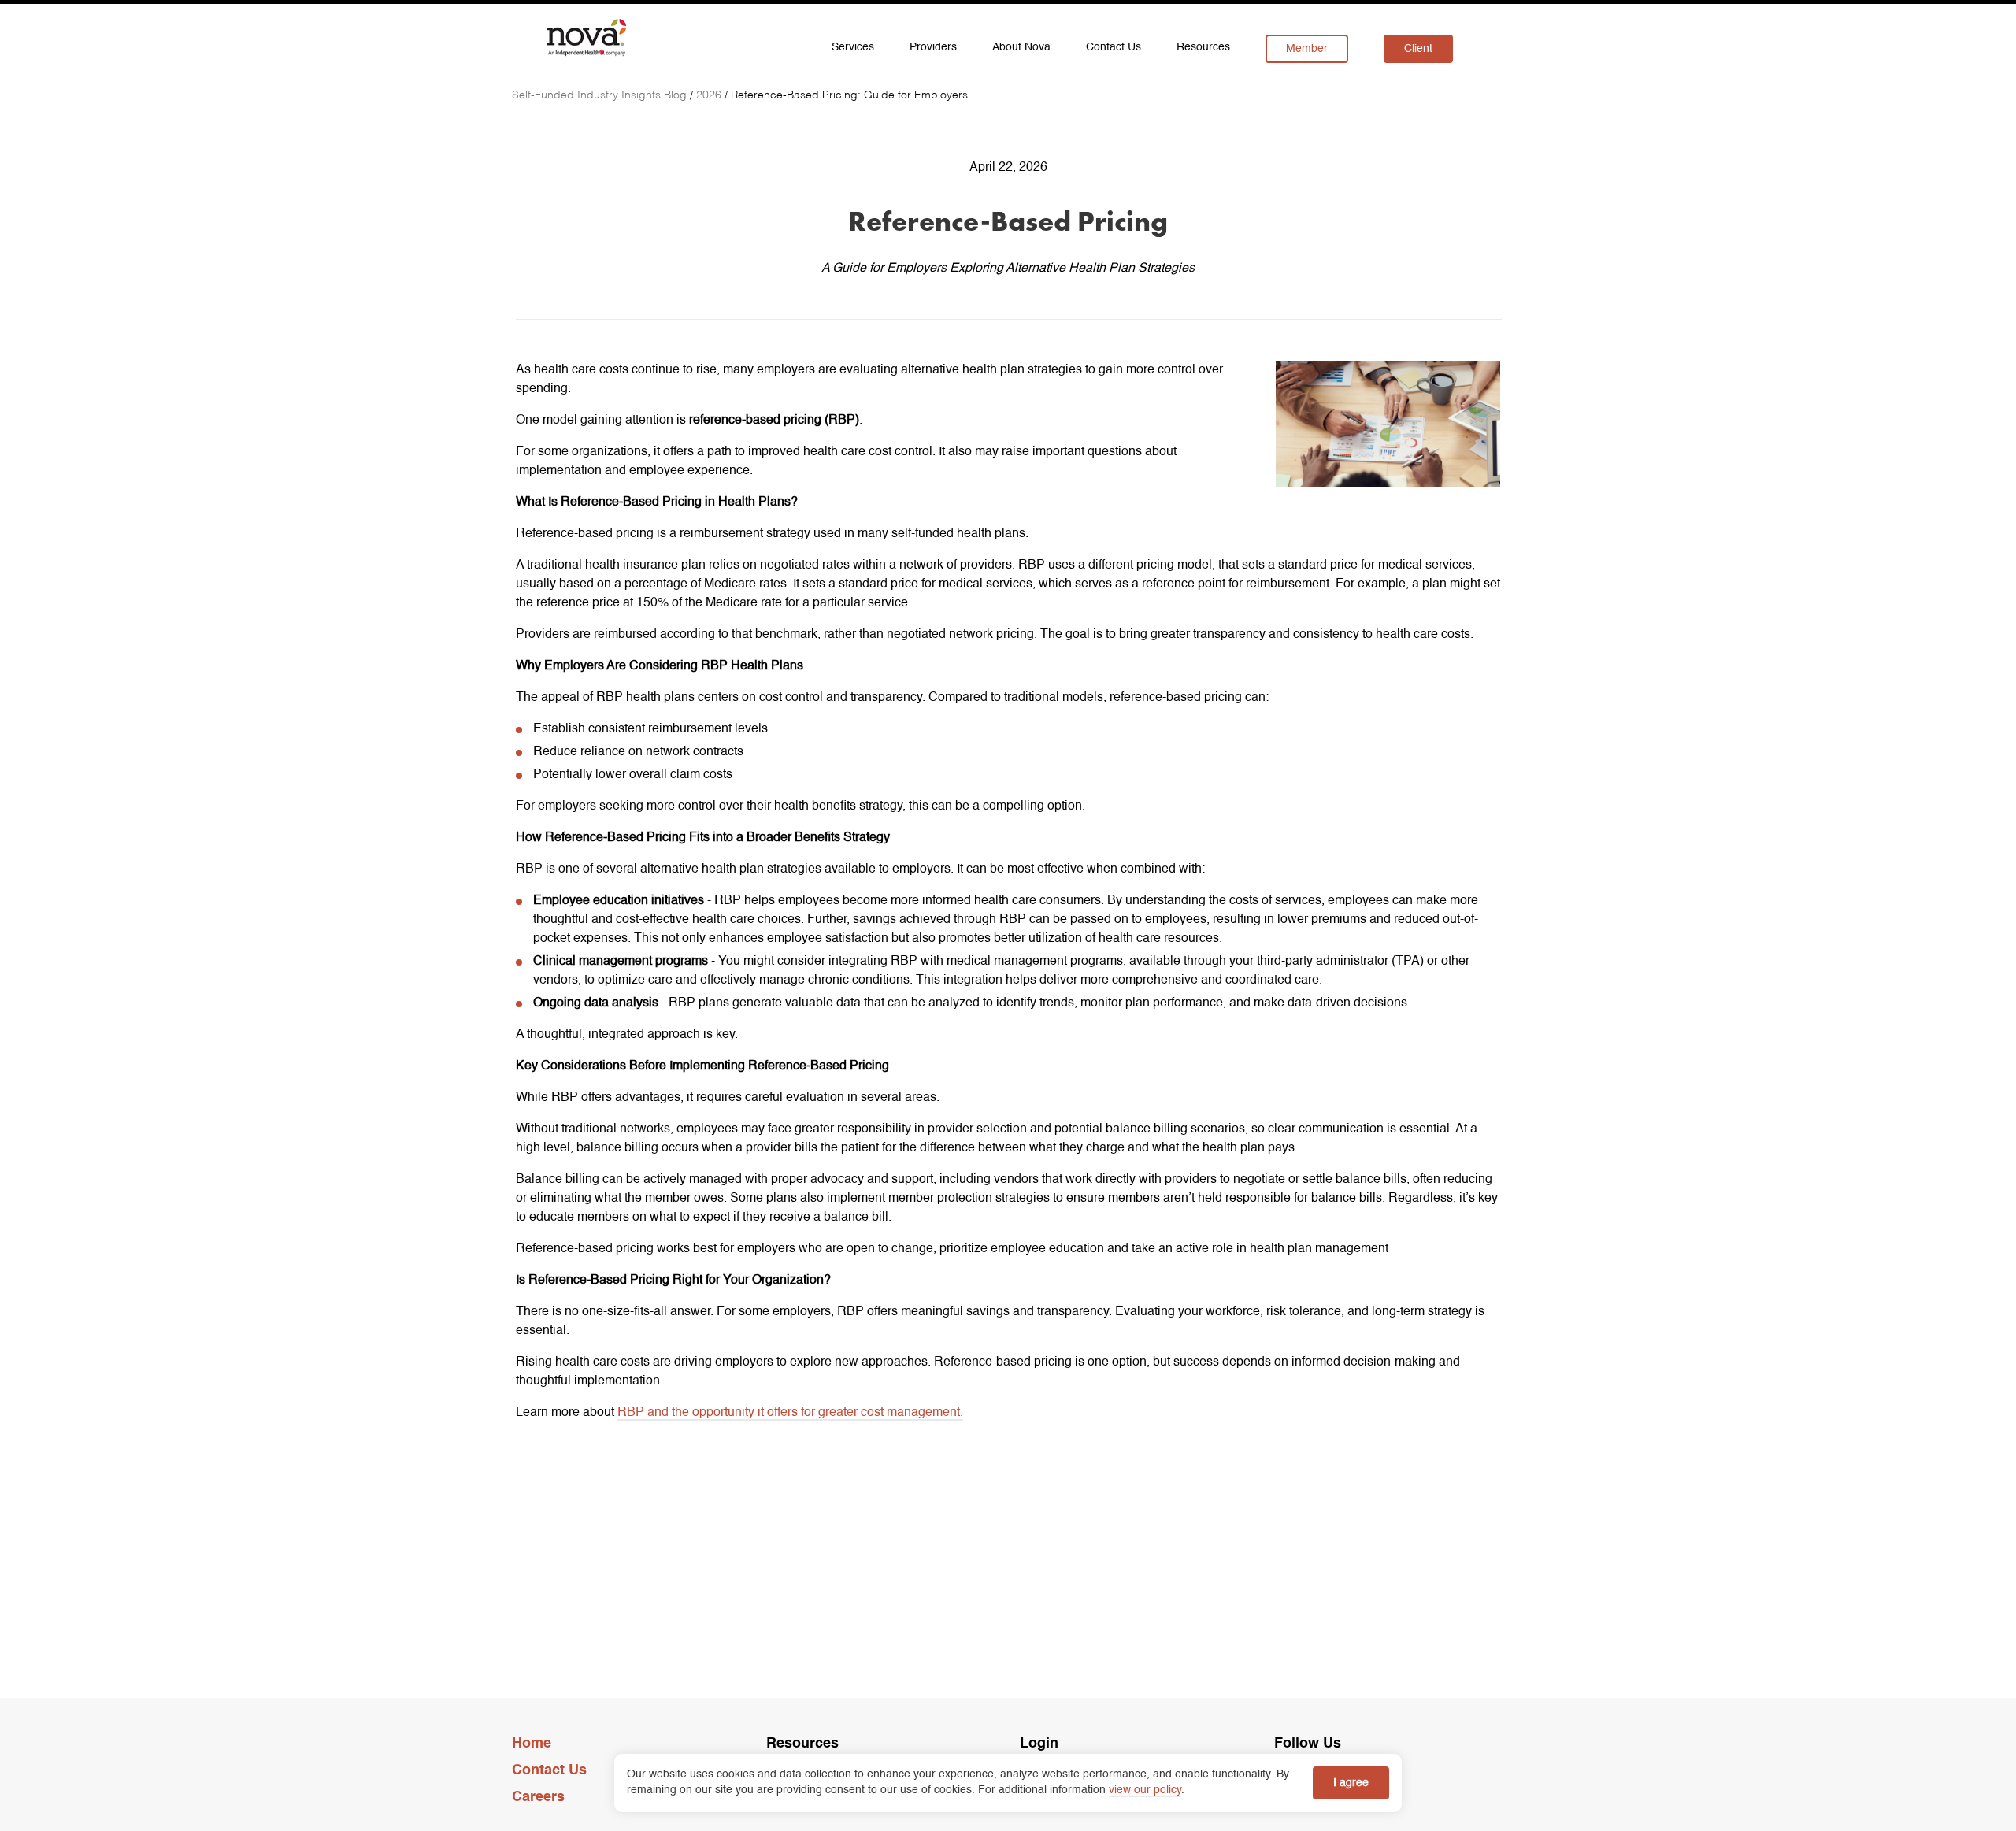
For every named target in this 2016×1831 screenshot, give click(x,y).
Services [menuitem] (853, 47)
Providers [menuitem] (933, 47)
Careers (538, 1797)
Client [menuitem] (1418, 49)
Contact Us (549, 1770)
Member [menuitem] (1307, 49)
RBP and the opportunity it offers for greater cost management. (790, 1413)
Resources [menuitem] (1203, 47)
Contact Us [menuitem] (1114, 47)
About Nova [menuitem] (1021, 47)
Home (532, 1744)
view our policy (1145, 1790)
